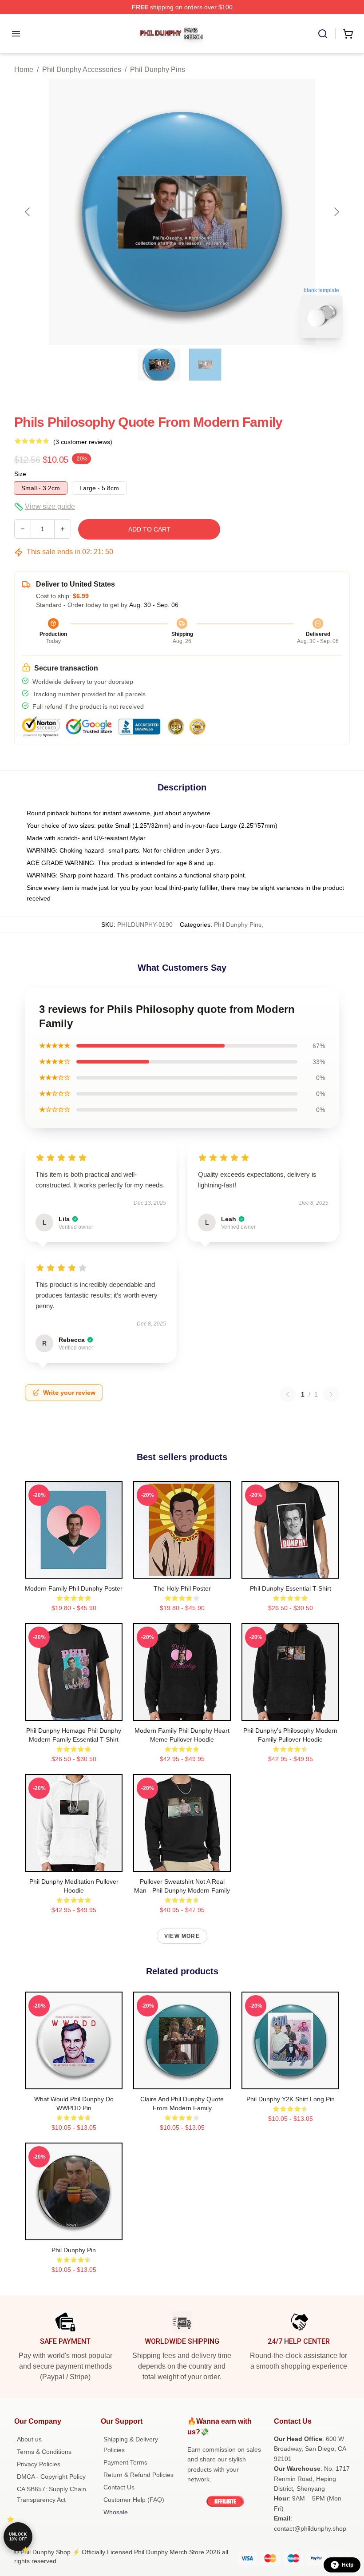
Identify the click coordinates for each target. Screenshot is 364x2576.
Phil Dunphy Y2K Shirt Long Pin (291, 2099)
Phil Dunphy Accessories (82, 69)
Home (24, 69)
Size (20, 474)
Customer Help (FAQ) (134, 2500)
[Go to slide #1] (159, 365)
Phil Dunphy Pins (158, 69)
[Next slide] (336, 212)
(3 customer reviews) (83, 442)
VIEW (74, 1570)
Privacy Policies (39, 2464)
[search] (323, 34)
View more (182, 1936)
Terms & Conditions (44, 2452)
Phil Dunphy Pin (74, 2250)
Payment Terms (125, 2462)
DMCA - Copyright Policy (51, 2477)
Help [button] (348, 2565)
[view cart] (348, 34)
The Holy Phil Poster (182, 1588)
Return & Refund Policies (138, 2475)
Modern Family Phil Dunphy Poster (74, 1588)
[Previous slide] (28, 212)
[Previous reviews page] (288, 1394)
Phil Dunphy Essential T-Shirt (291, 1588)
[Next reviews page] (331, 1394)
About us (29, 2439)
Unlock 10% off (18, 2537)
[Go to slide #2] (205, 365)
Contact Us (119, 2487)
